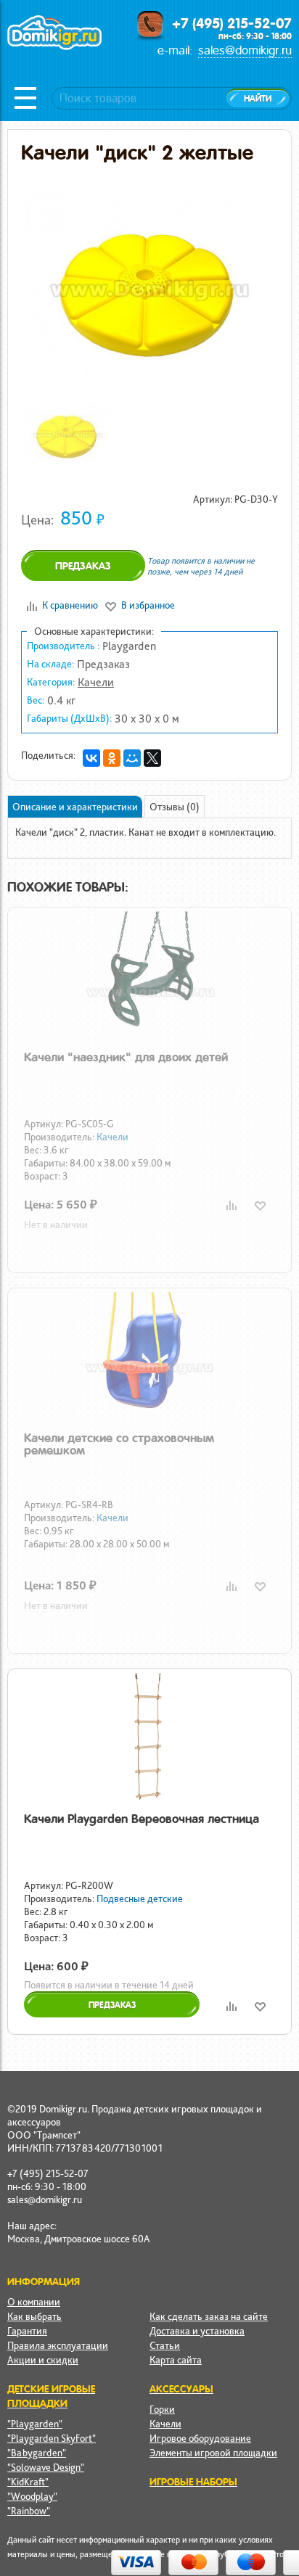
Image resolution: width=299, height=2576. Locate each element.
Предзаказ (83, 566)
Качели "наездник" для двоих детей (126, 1057)
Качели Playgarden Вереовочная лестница (142, 1819)
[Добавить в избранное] (260, 1205)
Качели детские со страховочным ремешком (119, 1444)
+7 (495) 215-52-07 (232, 23)
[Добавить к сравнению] (231, 1205)
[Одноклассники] (112, 758)
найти (258, 99)
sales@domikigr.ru (245, 50)
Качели (96, 682)
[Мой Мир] (132, 758)
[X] (152, 758)
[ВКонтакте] (91, 758)
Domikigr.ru (54, 48)
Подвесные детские (140, 1898)
